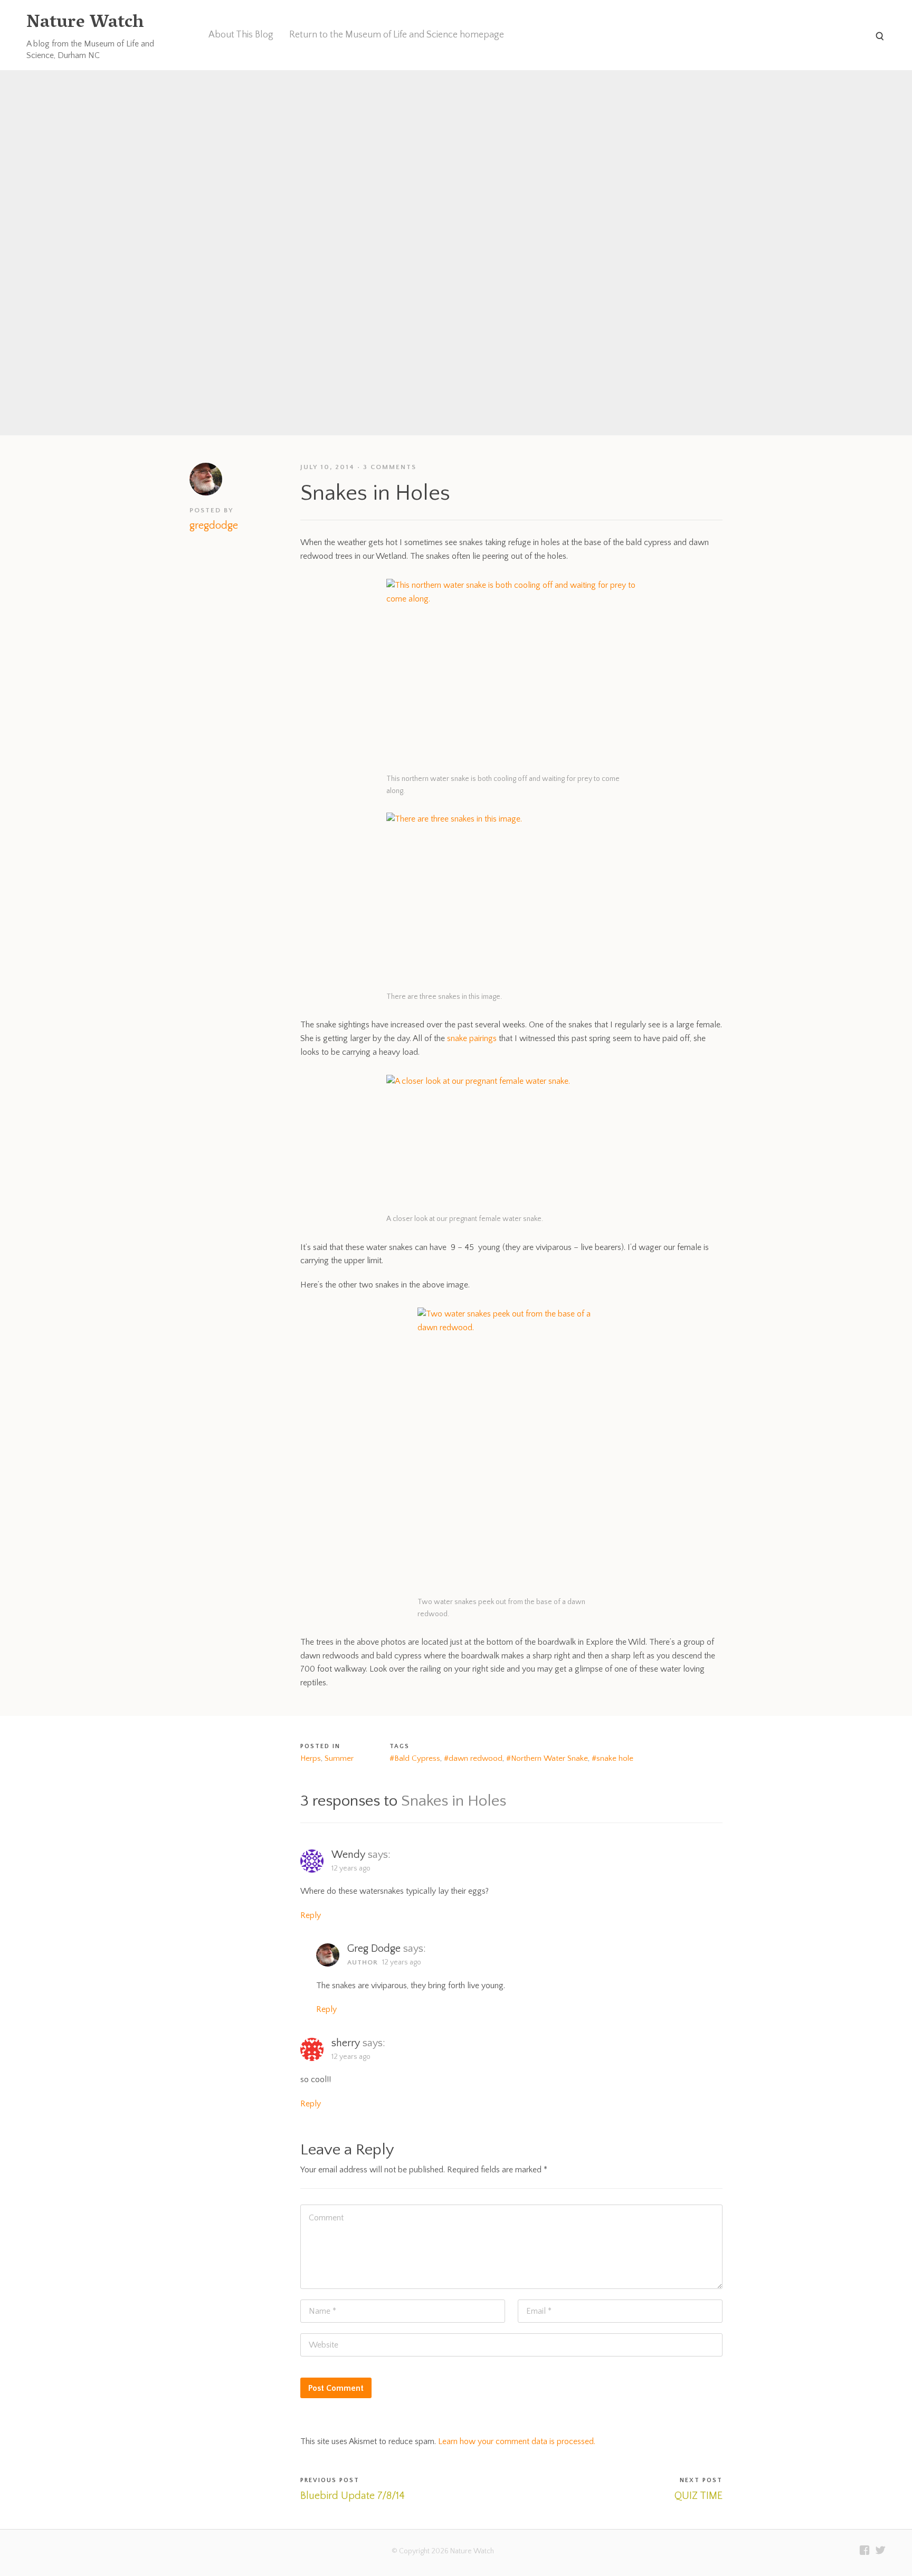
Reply (311, 1915)
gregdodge (214, 526)
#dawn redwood (473, 1758)
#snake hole (612, 1758)
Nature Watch (85, 23)
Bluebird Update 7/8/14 (353, 2496)
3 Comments (390, 467)
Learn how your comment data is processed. (517, 2441)
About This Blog (241, 35)
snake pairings (472, 1038)
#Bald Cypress (415, 1758)
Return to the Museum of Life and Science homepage (397, 35)
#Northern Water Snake (547, 1758)
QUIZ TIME (699, 2496)
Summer (339, 1758)
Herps (311, 1758)
